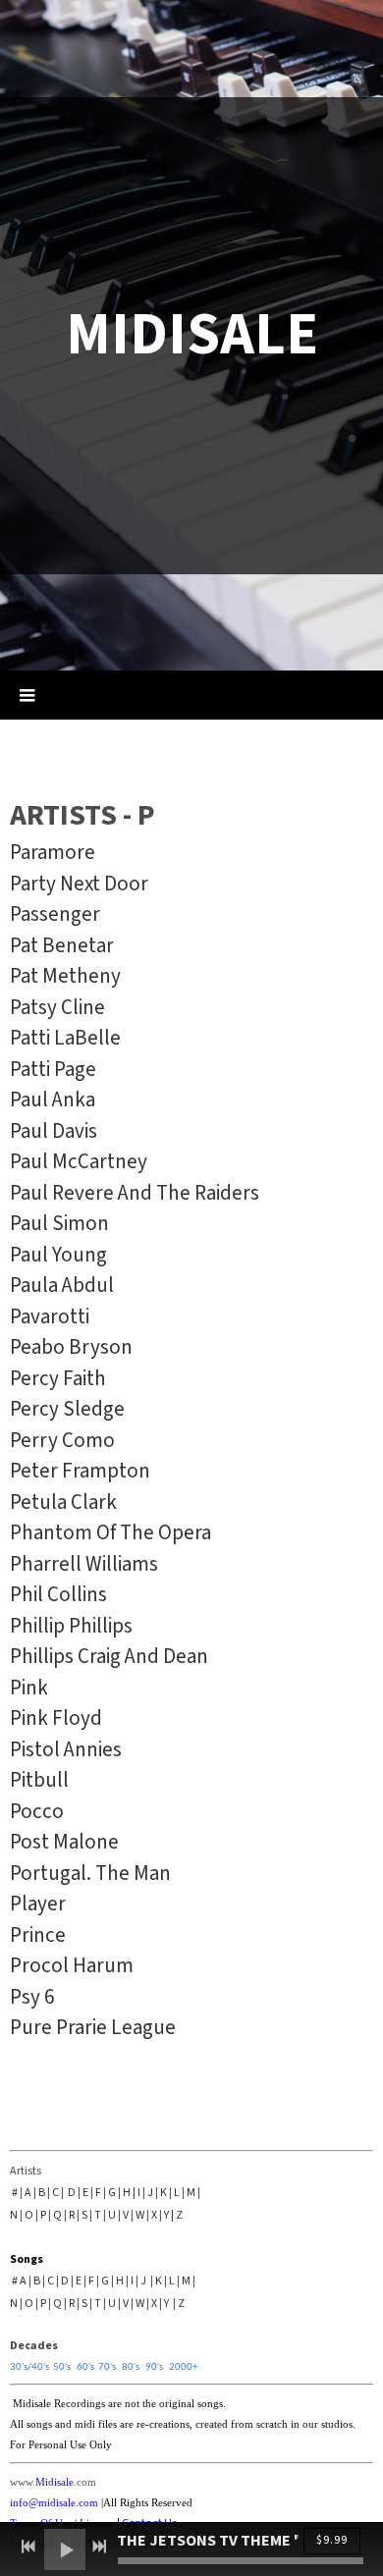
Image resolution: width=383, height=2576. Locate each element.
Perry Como (62, 1440)
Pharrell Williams (84, 1564)
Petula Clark (63, 1502)
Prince (40, 1935)
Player (38, 1904)
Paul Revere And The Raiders (135, 1193)
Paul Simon (59, 1223)
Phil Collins (58, 1594)
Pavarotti (50, 1316)
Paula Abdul (62, 1285)
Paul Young (58, 1255)
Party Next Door (79, 884)
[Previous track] (28, 2547)
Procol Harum (72, 1965)
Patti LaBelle (65, 1038)
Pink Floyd (56, 1718)
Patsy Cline (57, 1007)
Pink (29, 1688)
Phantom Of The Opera (110, 1532)
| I (137, 2193)
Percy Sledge (67, 1409)
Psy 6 (32, 1997)
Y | (169, 2215)
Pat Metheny (65, 976)
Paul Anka (53, 1100)
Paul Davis (54, 1131)
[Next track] (99, 2547)
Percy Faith (58, 1378)
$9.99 (332, 2540)
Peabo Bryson (71, 1347)
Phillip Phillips (71, 1626)
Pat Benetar (62, 945)
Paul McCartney (79, 1161)
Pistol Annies (66, 1749)
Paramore (53, 852)
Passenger (55, 914)
